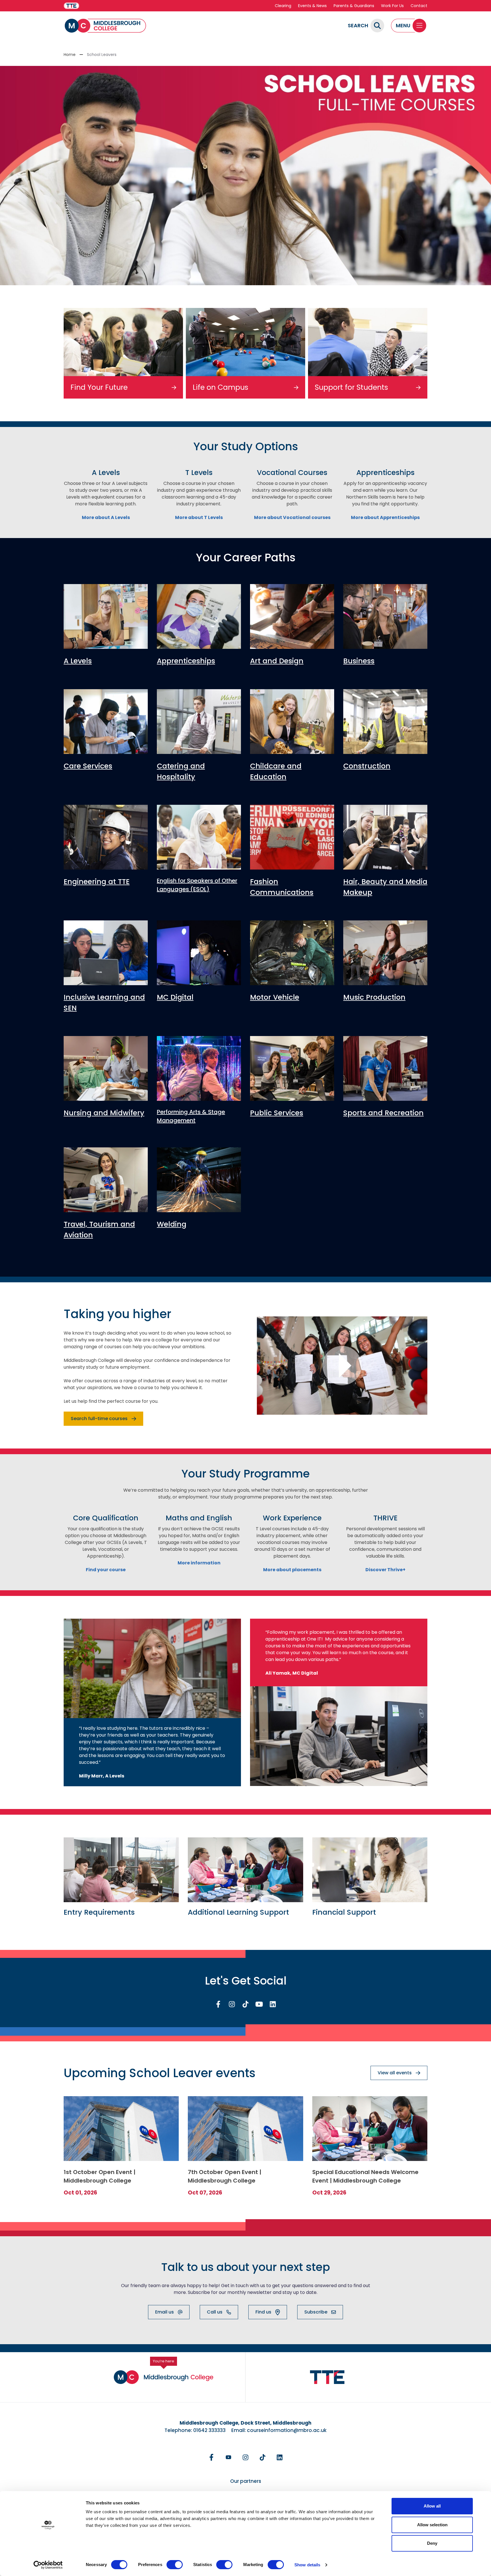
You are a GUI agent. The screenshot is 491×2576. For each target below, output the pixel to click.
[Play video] (342, 1366)
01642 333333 (209, 2430)
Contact (419, 6)
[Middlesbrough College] (105, 26)
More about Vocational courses (292, 517)
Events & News (312, 6)
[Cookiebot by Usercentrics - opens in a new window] (48, 2565)
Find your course (106, 1570)
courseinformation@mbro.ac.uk (287, 2430)
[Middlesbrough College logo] (164, 2377)
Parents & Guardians (354, 6)
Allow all (432, 2506)
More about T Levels (199, 517)
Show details (307, 2565)
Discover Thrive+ (385, 1570)
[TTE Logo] (327, 2377)
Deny (432, 2543)
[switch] (175, 2565)
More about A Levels (106, 517)
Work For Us (392, 6)
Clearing (283, 6)
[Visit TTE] (71, 6)
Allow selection (432, 2525)
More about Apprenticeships (385, 517)
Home (70, 55)
